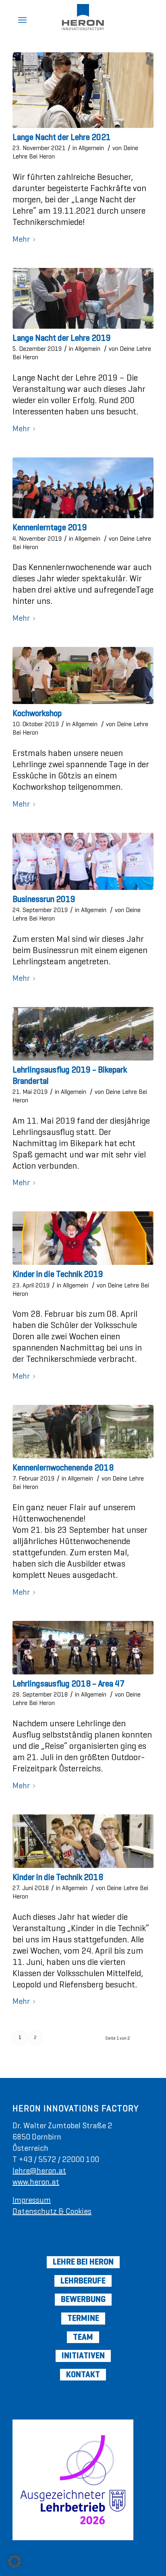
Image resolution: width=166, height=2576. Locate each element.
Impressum (32, 2200)
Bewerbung (83, 2299)
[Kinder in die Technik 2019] (83, 1238)
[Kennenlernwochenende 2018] (83, 1432)
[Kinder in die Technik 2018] (83, 1841)
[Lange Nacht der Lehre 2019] (83, 298)
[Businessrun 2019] (83, 861)
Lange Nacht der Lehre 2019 (62, 338)
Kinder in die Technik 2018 (58, 1877)
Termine (83, 2318)
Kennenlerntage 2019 (50, 527)
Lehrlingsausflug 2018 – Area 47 (68, 1684)
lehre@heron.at (39, 2171)
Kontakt (83, 2374)
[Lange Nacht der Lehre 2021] (83, 90)
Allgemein (91, 148)
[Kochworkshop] (83, 675)
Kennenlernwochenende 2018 (63, 1468)
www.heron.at (36, 2182)
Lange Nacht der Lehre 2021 (62, 137)
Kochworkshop (37, 713)
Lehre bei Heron (83, 2262)
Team (83, 2337)
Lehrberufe (83, 2281)
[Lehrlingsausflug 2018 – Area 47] (83, 1648)
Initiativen (83, 2356)
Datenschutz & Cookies (52, 2211)
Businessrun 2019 (44, 899)
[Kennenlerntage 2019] (83, 488)
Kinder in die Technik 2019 (58, 1274)
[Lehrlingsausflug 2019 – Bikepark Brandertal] (83, 1034)
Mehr (21, 240)
